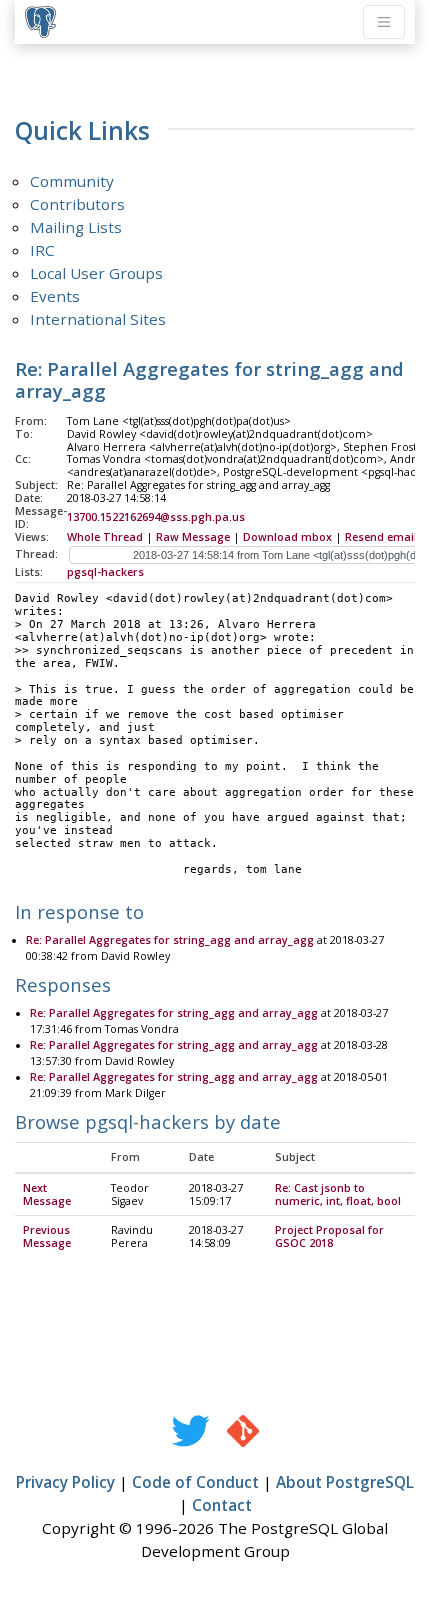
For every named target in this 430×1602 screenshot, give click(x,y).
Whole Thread (105, 537)
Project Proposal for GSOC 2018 (329, 1236)
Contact (222, 1505)
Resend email (381, 537)
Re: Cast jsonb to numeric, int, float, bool (338, 1194)
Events (55, 296)
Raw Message (193, 537)
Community (72, 181)
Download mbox (287, 537)
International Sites (98, 319)
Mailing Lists (76, 227)
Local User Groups (96, 273)
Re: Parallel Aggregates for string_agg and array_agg (170, 940)
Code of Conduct (195, 1482)
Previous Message (47, 1236)
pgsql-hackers (105, 572)
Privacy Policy (65, 1482)
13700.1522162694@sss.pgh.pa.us (156, 517)
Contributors (77, 204)
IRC (42, 250)
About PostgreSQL (345, 1482)
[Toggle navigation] (384, 22)
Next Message (47, 1194)
